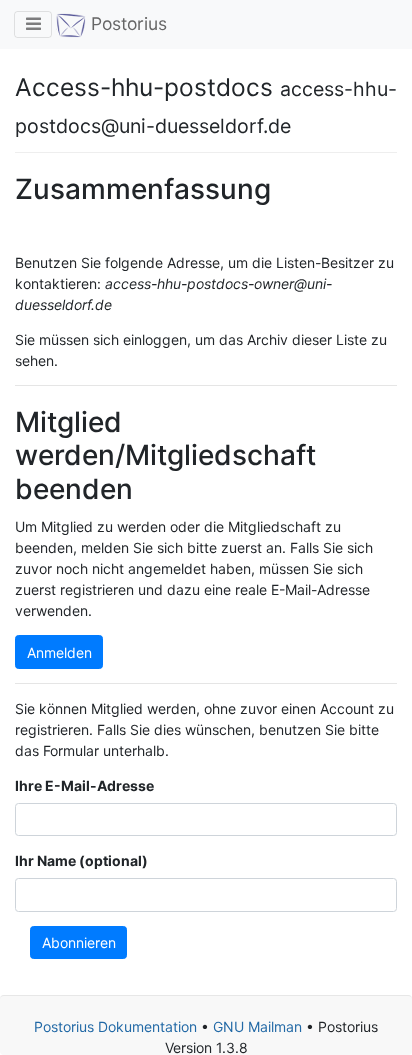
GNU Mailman (257, 1026)
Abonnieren (79, 942)
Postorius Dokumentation (115, 1026)
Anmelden (59, 652)
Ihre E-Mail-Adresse (84, 785)
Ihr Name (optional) (81, 860)
